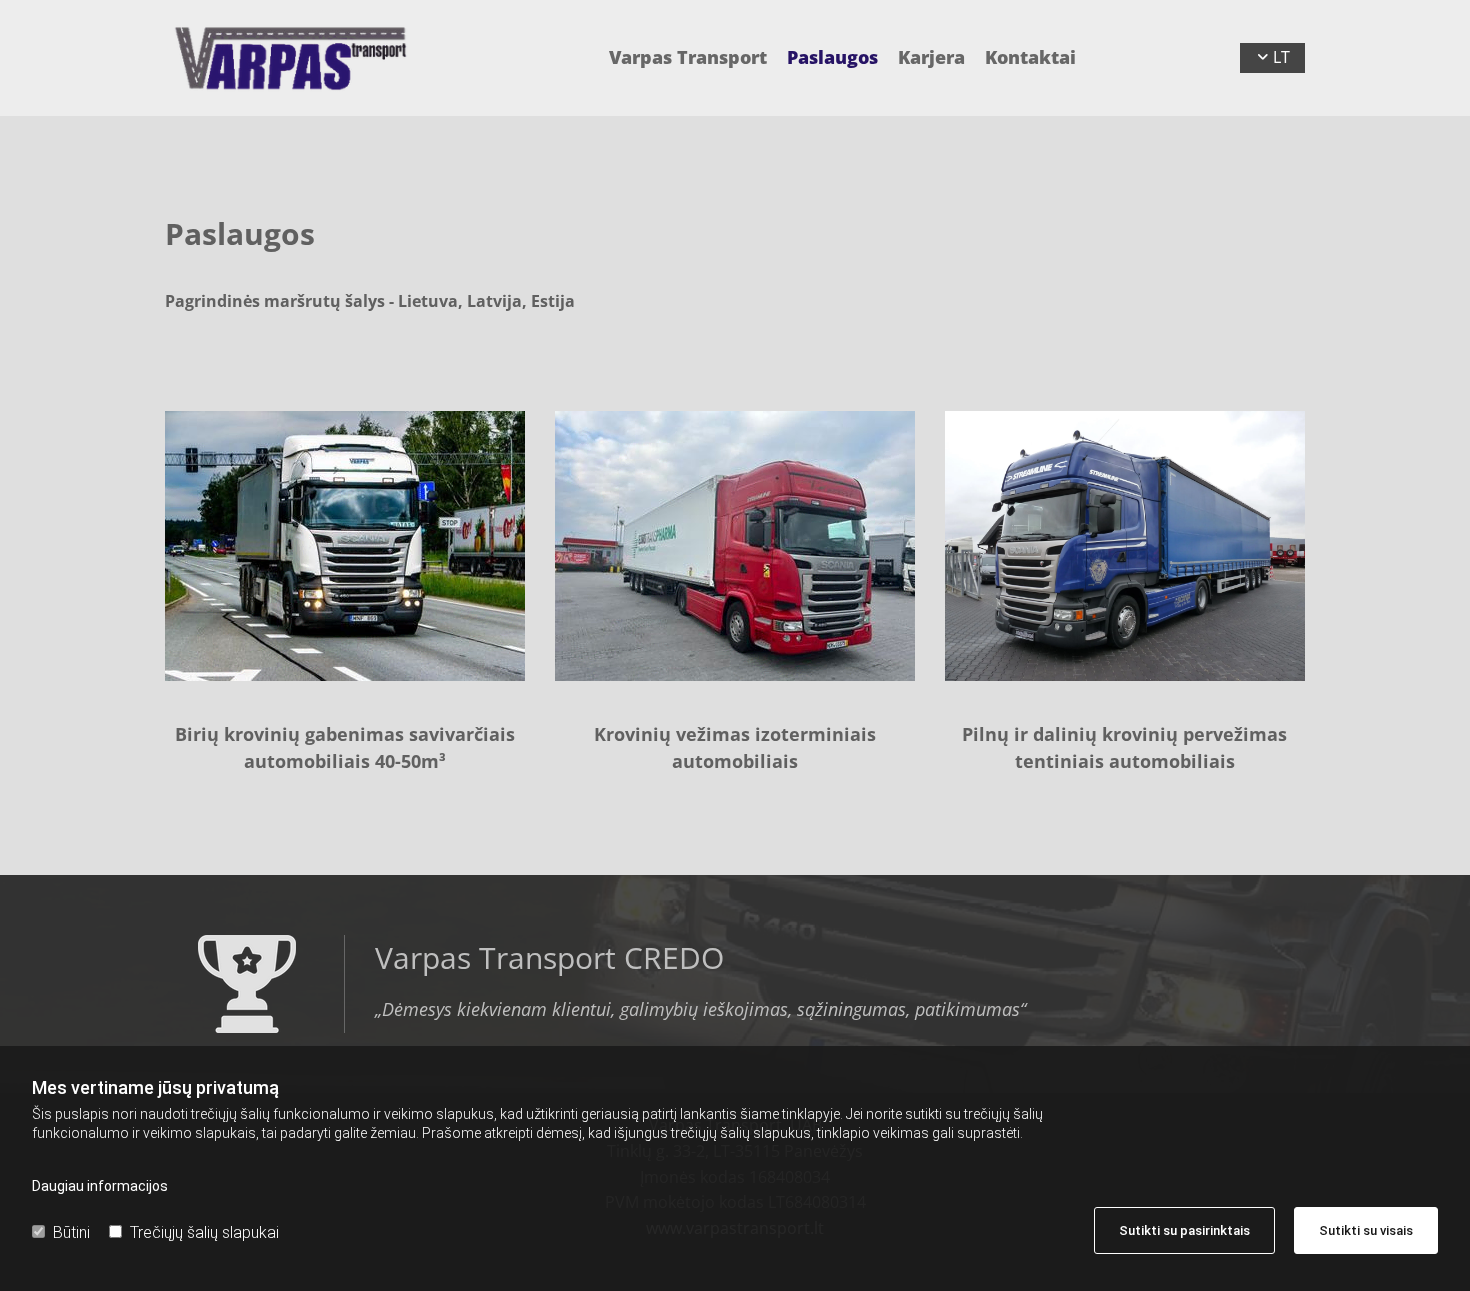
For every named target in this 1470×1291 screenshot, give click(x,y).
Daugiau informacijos (100, 1186)
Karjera (931, 57)
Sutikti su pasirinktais (1184, 1230)
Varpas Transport (688, 57)
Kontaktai (1030, 57)
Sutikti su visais (1366, 1230)
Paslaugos (832, 57)
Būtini (71, 1232)
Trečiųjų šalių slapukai (204, 1232)
